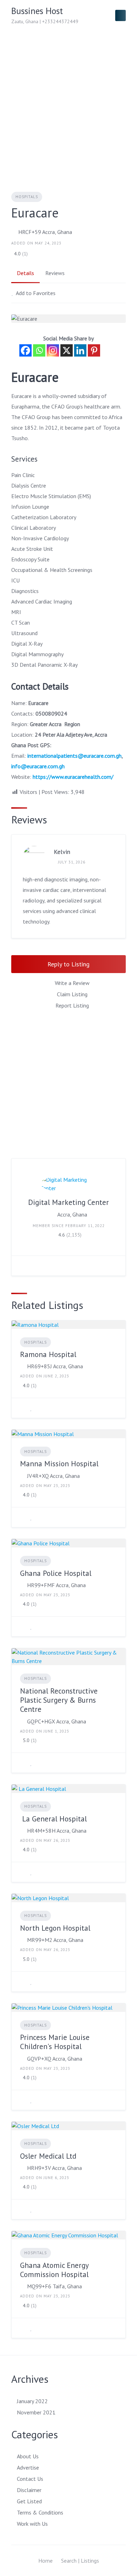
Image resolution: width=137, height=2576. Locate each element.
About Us (28, 2456)
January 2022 (32, 2401)
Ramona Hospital (48, 1354)
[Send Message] (22, 1266)
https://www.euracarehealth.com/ (73, 777)
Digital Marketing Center (68, 1202)
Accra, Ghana (72, 1214)
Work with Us (32, 2524)
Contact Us (30, 2479)
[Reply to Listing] (22, 1408)
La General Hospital (53, 1819)
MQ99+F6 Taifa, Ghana (54, 2286)
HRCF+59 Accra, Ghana (45, 232)
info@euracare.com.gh (38, 766)
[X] (67, 350)
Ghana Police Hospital (56, 1573)
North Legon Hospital (55, 1928)
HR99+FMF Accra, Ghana (56, 1585)
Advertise (28, 2467)
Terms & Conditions (40, 2512)
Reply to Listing (68, 964)
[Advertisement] (68, 103)
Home (45, 2561)
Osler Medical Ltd (48, 2156)
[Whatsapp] (39, 350)
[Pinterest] (94, 350)
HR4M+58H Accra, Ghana (57, 1831)
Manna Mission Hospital (59, 1464)
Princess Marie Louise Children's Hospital (55, 2042)
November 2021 (36, 2412)
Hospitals (27, 197)
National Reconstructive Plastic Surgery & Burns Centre (59, 1700)
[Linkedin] (80, 350)
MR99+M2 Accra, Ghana (55, 1940)
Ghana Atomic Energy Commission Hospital (54, 2270)
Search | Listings (80, 2561)
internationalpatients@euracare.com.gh (74, 756)
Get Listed (29, 2501)
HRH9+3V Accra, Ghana (54, 2168)
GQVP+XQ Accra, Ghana (55, 2059)
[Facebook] (25, 350)
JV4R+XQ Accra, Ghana (53, 1476)
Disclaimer (29, 2490)
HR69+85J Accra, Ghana (55, 1366)
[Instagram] (53, 350)
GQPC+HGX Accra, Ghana (57, 1721)
